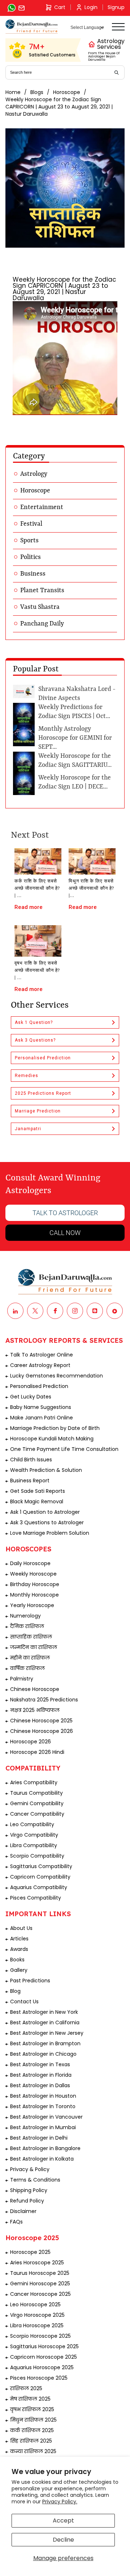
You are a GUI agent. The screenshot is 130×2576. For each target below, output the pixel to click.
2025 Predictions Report (43, 1093)
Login (91, 7)
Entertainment (42, 507)
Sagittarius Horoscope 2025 (44, 2346)
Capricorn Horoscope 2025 (44, 2357)
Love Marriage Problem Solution (50, 1533)
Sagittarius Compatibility (41, 1866)
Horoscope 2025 (30, 2252)
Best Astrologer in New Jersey (47, 2033)
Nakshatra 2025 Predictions (44, 1700)
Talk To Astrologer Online (42, 1355)
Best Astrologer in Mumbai (43, 2127)
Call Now (65, 1233)
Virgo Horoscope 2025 (37, 2315)
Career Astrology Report (40, 1365)
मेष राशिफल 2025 (30, 2399)
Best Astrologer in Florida (41, 2075)
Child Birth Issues (31, 1460)
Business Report (30, 1481)
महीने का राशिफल (30, 1658)
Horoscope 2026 (31, 1742)
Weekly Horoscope (33, 1574)
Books (17, 1960)
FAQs (16, 2222)
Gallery (19, 1970)
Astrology (34, 474)
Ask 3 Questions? (35, 1040)
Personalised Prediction (43, 1058)
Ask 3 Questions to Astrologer (47, 1522)
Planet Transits (42, 590)
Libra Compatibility (34, 1845)
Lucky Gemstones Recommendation (57, 1376)
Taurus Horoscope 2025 (40, 2273)
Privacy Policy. (60, 2502)
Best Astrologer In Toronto (43, 2106)
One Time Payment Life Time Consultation (64, 1449)
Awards (19, 1949)
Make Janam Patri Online (42, 1418)
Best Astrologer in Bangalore (45, 2148)
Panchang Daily (42, 624)
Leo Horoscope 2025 (35, 2304)
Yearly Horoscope (32, 1605)
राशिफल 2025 (26, 2388)
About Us (21, 1928)
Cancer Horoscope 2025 (40, 2294)
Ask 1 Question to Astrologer (45, 1512)
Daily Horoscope (30, 1563)
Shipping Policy (29, 2190)
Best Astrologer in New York (44, 2012)
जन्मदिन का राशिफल (34, 1647)
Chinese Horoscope (35, 1689)
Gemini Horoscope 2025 (40, 2284)
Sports (29, 541)
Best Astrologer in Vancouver (46, 2117)
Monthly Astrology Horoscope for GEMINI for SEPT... (75, 738)
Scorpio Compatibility (37, 1856)
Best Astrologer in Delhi (39, 2138)
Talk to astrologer (65, 1213)
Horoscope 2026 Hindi (37, 1752)
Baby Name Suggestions (41, 1407)
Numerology (25, 1616)
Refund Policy (27, 2201)
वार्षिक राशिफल (27, 1668)
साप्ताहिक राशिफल (31, 1637)
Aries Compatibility (34, 1782)
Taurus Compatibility (36, 1793)
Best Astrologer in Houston (43, 2096)
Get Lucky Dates (31, 1397)
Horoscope (67, 92)
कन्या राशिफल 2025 (33, 2451)
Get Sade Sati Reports (38, 1491)
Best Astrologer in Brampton (45, 2043)
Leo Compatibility (32, 1824)
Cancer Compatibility (37, 1814)
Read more (29, 907)
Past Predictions (30, 1981)
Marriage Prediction (38, 1111)
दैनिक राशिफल (27, 1626)
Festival (31, 524)
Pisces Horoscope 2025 (39, 2378)
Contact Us (24, 2002)
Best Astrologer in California (45, 2022)
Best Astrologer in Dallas (40, 2085)
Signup (116, 7)
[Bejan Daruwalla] (32, 27)
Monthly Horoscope (34, 1595)
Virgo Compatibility (34, 1835)
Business (33, 574)
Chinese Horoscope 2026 (42, 1731)
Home (13, 92)
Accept (63, 2521)
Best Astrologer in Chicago (43, 2054)
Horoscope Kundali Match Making (52, 1439)
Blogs (37, 92)
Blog (15, 1991)
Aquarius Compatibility (39, 1887)
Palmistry (22, 1679)
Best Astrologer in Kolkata (42, 2159)
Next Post (30, 836)
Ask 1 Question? (34, 1022)
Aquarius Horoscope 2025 (42, 2367)
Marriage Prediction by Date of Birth (55, 1428)
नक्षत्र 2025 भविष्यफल (35, 1710)
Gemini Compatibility (37, 1803)
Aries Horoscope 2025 (37, 2263)
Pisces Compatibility (36, 1898)
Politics (31, 557)
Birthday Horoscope (35, 1584)
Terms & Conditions (35, 2180)
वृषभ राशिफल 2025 (32, 2409)
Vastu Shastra (40, 607)
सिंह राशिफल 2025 (31, 2441)
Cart (60, 7)
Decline (63, 2540)
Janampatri (28, 1129)
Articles (19, 1939)
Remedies (27, 1076)
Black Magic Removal (37, 1501)
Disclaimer (23, 2211)
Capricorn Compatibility (40, 1877)
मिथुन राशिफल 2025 (33, 2420)
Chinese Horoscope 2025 (41, 1721)
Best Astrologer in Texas (40, 2064)
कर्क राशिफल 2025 (32, 2430)
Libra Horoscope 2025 (37, 2325)
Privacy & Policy (30, 2169)
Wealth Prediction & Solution (46, 1470)
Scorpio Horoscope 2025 (40, 2336)
